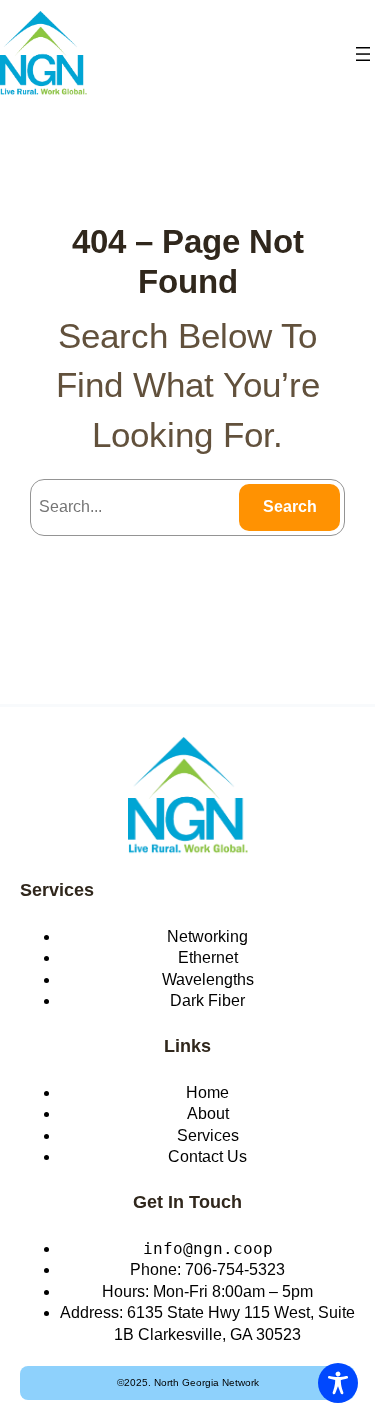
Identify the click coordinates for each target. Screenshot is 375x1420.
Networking (207, 936)
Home (207, 1092)
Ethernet (208, 957)
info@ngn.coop (208, 1248)
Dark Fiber (207, 1000)
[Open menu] (363, 54)
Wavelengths (208, 979)
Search (290, 506)
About (208, 1113)
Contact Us (207, 1156)
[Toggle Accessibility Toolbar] (338, 1383)
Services (57, 890)
